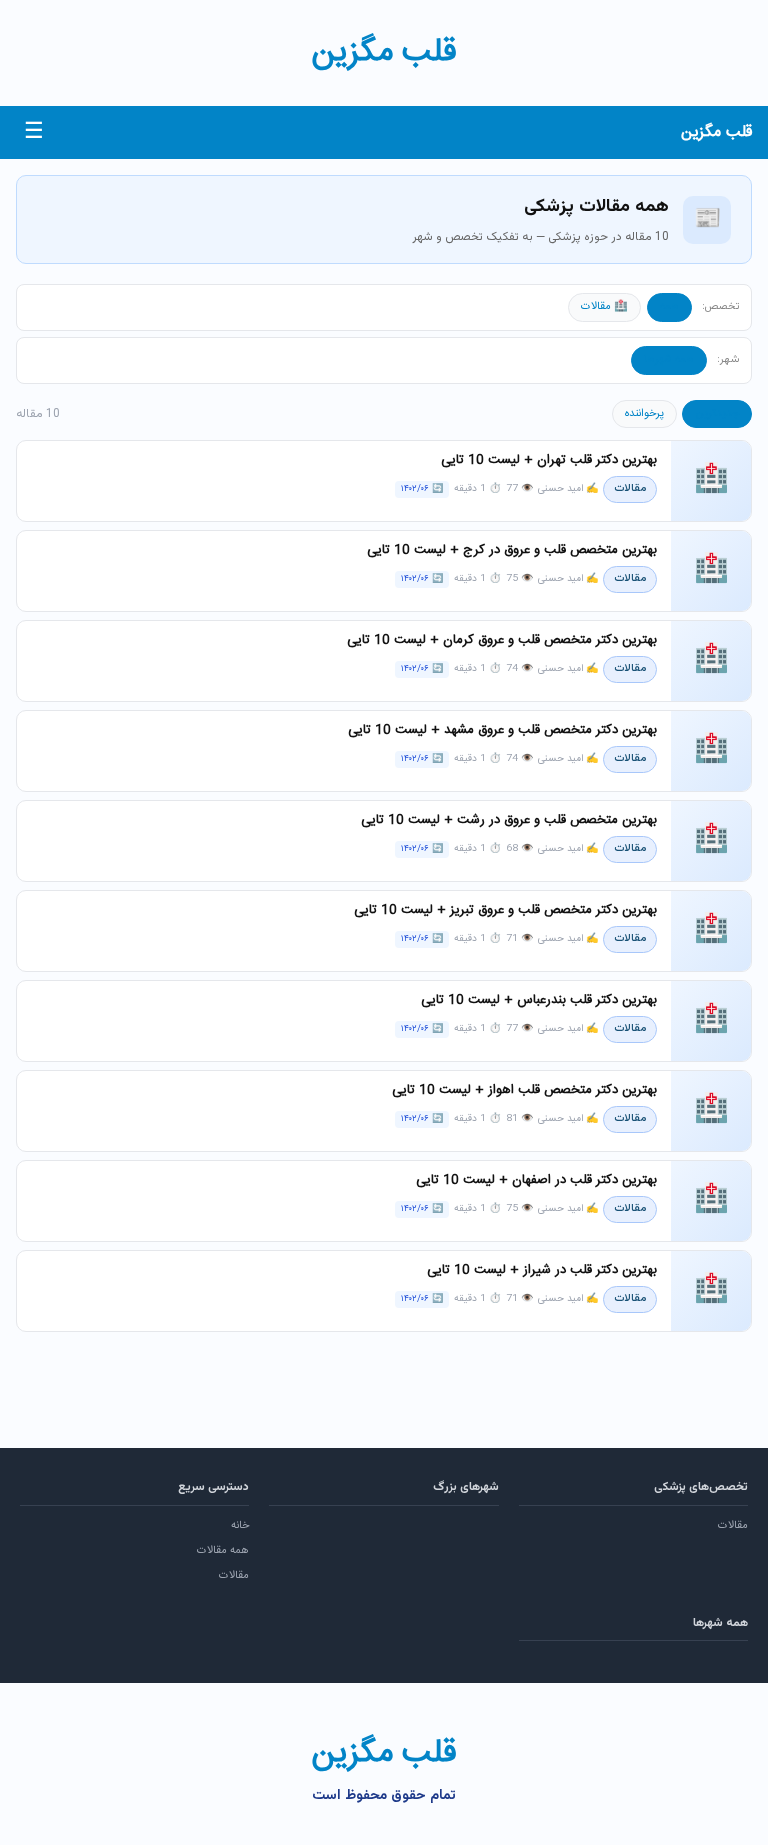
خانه (240, 1526)
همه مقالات (223, 1551)
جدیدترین (717, 414)
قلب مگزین (384, 53)
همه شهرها (669, 360)
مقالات (733, 1526)
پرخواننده (644, 414)
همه (669, 307)
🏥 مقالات (604, 307)
